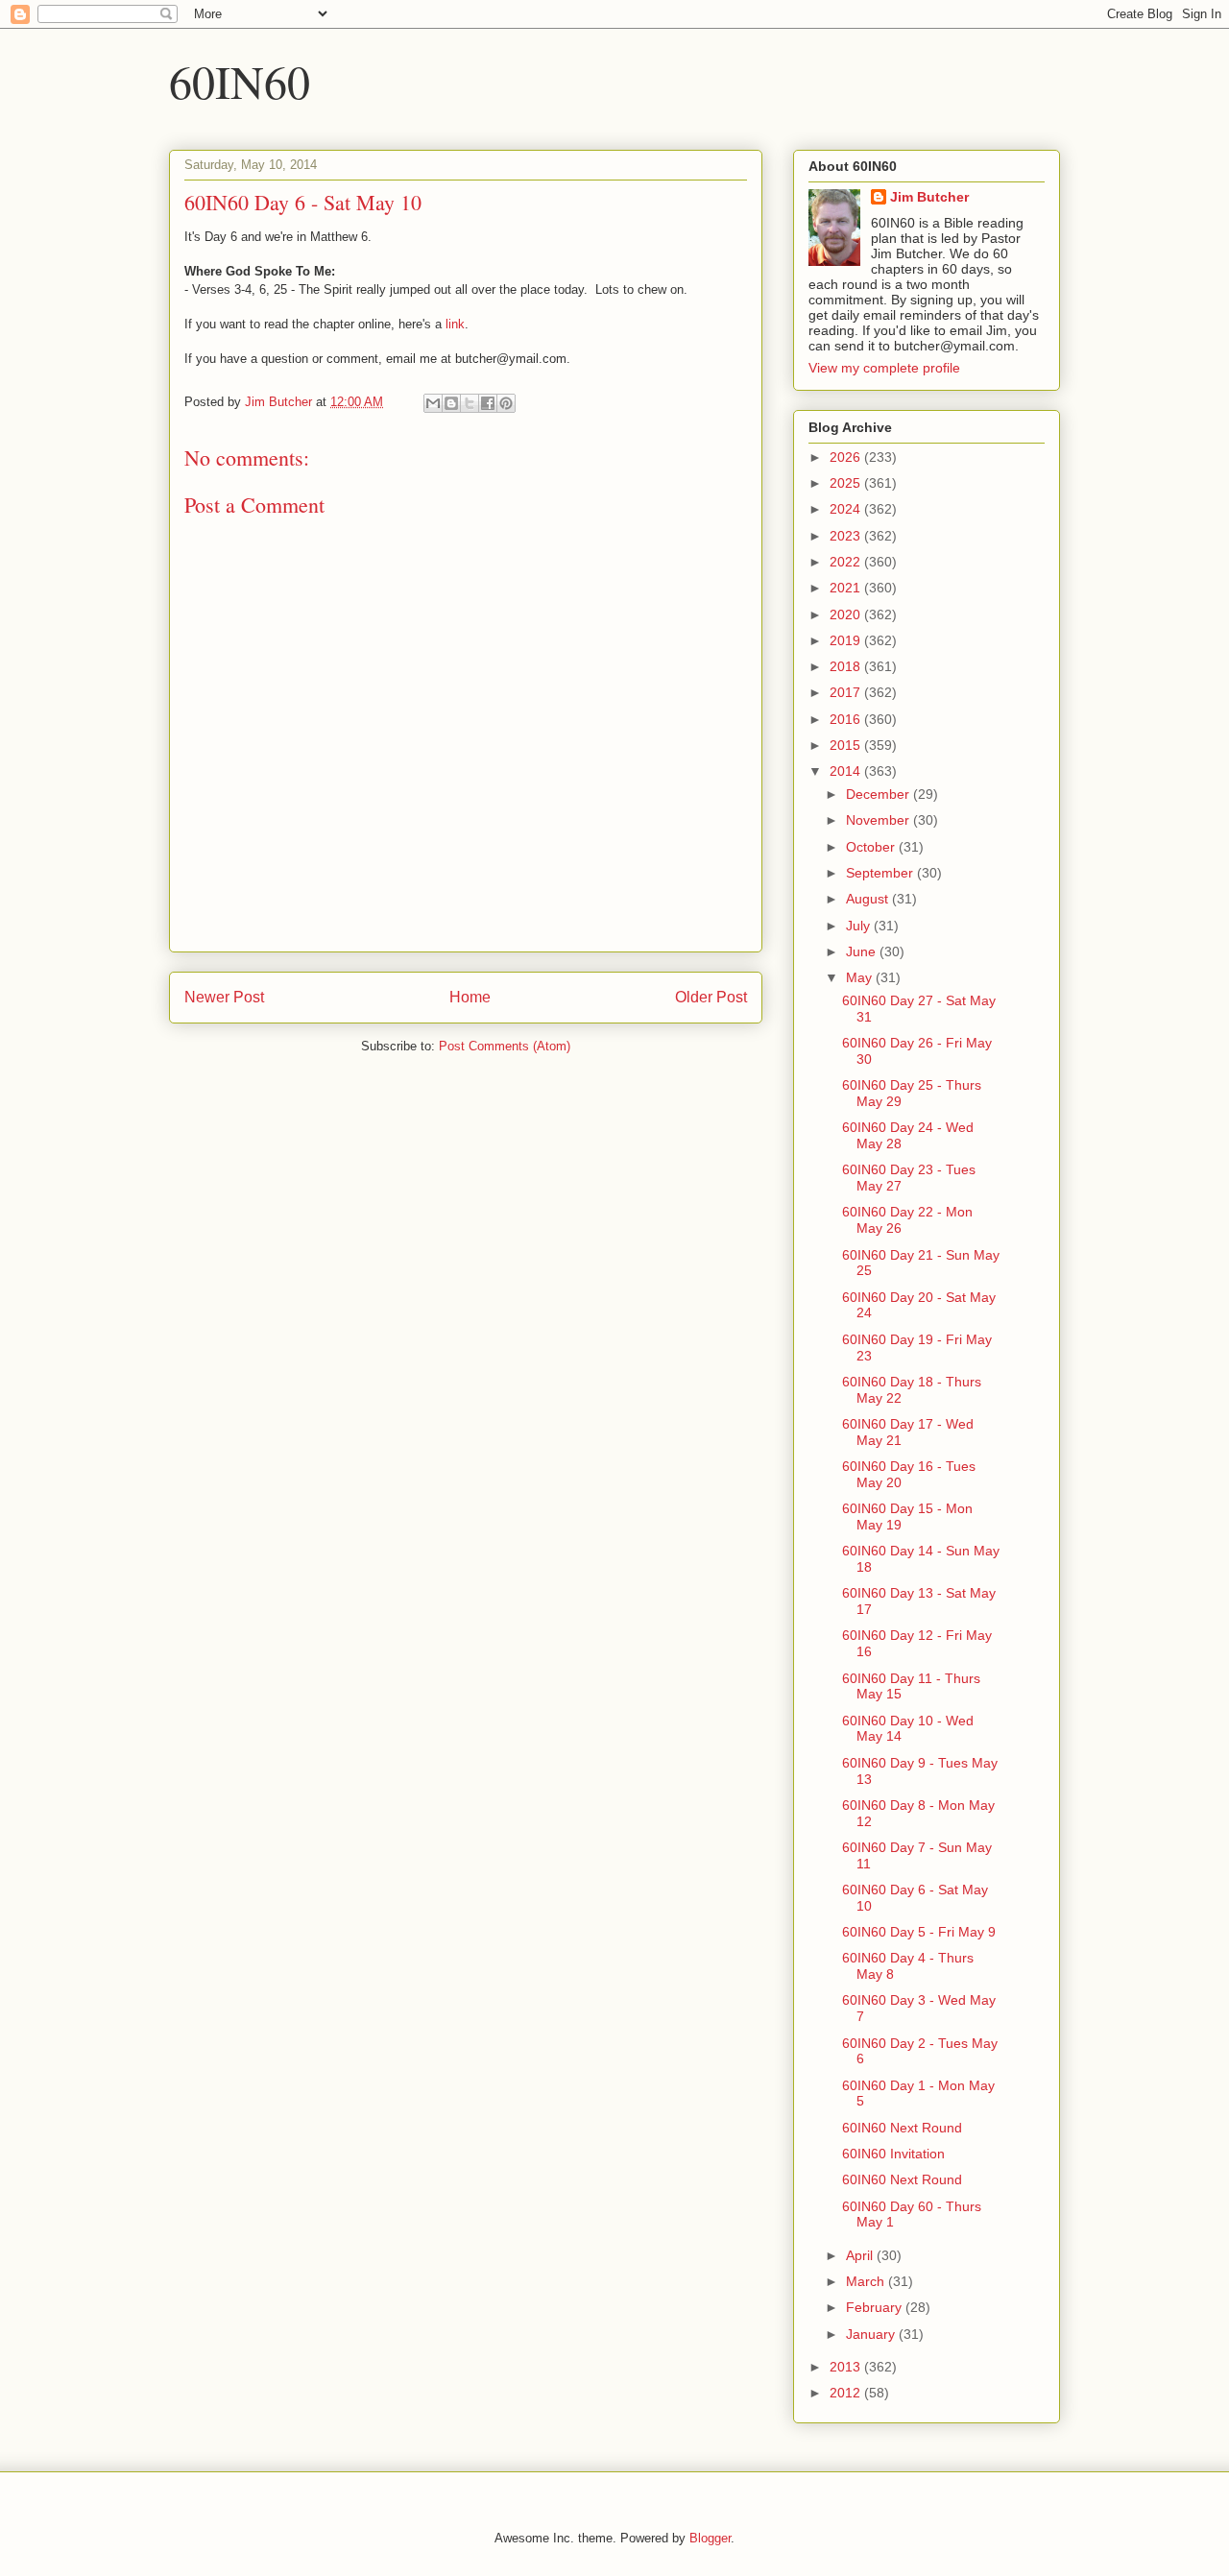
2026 (847, 457)
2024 (847, 509)
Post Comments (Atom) (505, 1046)
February (876, 2307)
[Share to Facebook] (488, 403)
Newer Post (224, 997)
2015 (847, 745)
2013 (847, 2367)
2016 (847, 719)
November (880, 820)
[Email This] (433, 403)
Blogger (710, 2538)
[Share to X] (470, 403)
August (869, 899)
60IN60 (240, 81)
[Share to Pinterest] (506, 403)
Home (470, 997)
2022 (847, 562)
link (455, 324)
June (863, 951)
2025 (847, 483)
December (880, 794)
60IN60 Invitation (893, 2154)
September (881, 873)
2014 (847, 771)
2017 (847, 692)
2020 (847, 614)
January (872, 2334)
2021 (847, 588)
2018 (847, 666)
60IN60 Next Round (902, 2128)
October (872, 847)
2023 (847, 536)
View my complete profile (884, 368)
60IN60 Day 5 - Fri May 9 (919, 1932)
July (860, 926)
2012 (847, 2393)
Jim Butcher (929, 197)
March (867, 2281)
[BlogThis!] (451, 403)
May (861, 977)
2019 (847, 640)
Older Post (711, 997)
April (861, 2255)
